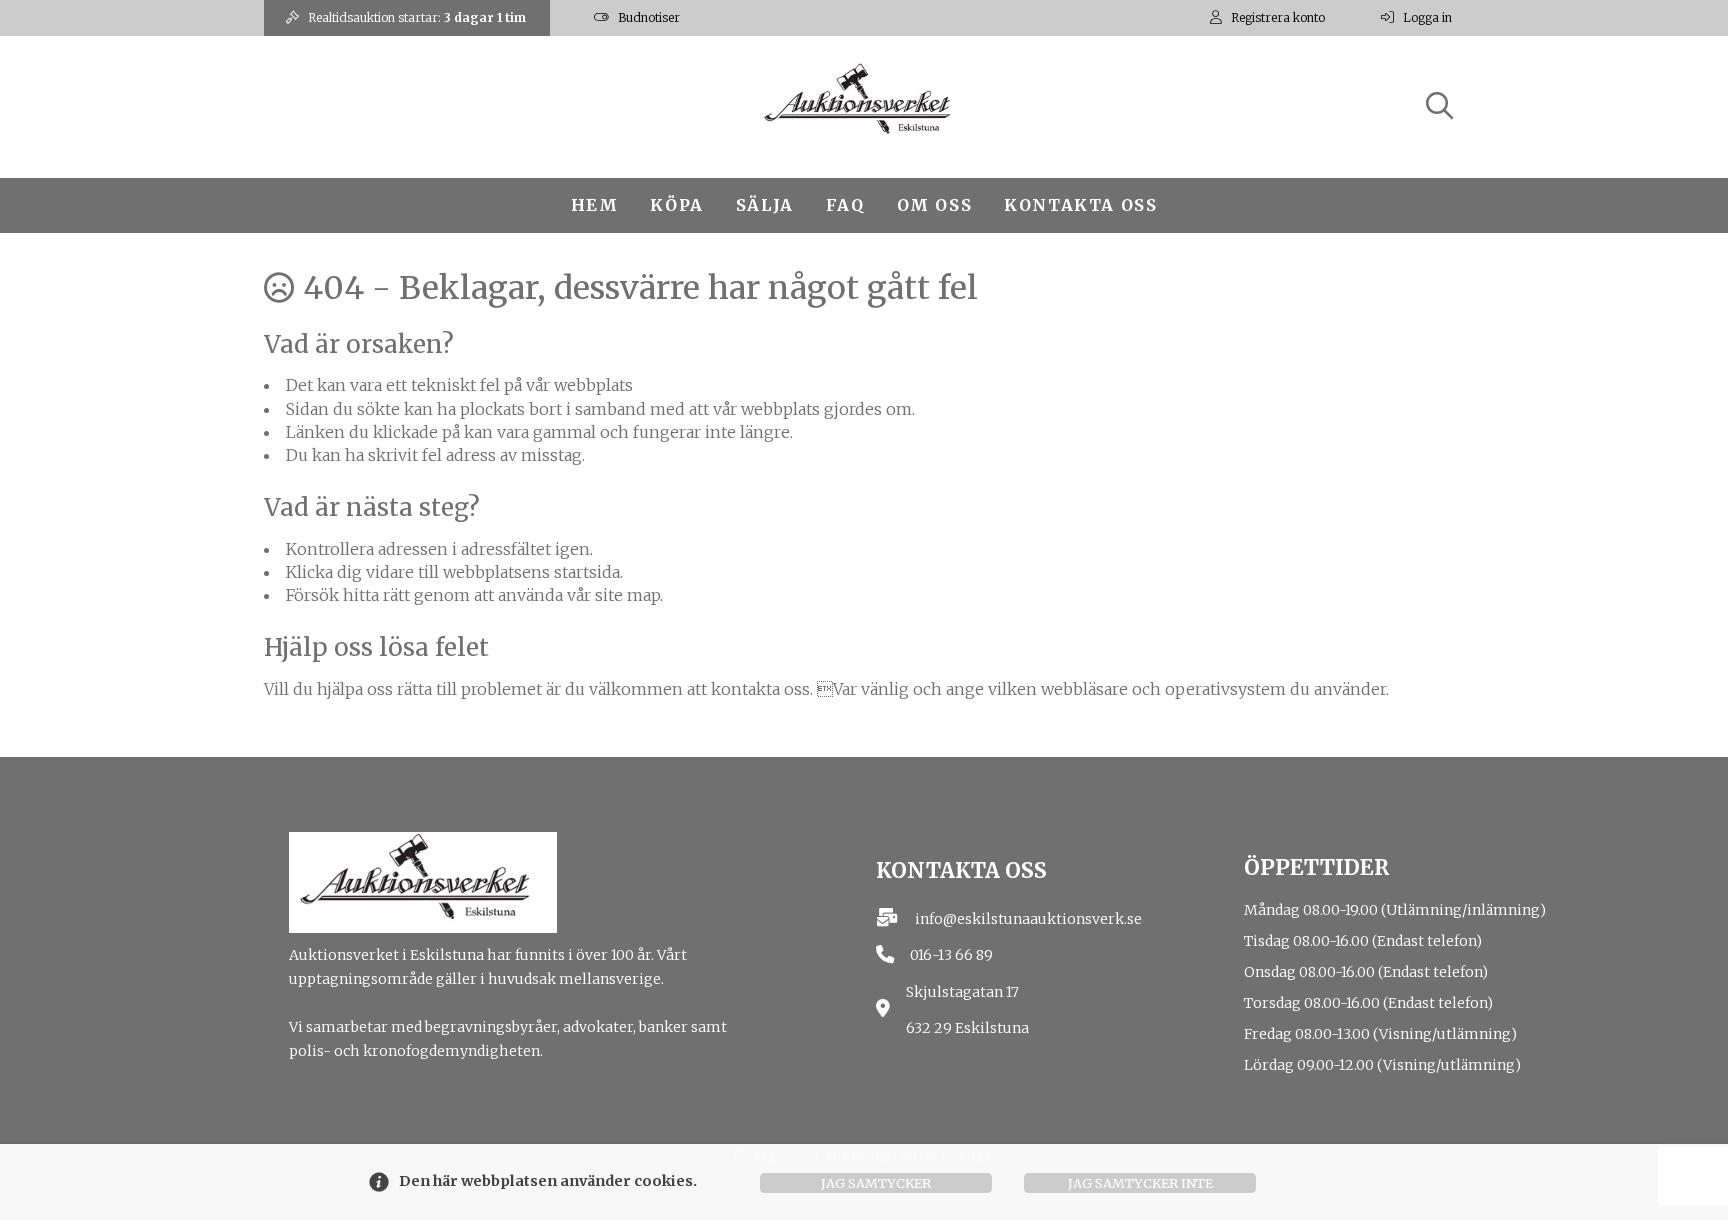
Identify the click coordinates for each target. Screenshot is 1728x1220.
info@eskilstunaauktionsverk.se (1028, 919)
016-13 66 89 (951, 955)
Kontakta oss (1080, 205)
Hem (595, 205)
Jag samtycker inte (1140, 1183)
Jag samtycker (876, 1183)
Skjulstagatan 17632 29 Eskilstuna (967, 1010)
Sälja (765, 205)
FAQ (845, 205)
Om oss (935, 205)
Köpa (676, 205)
